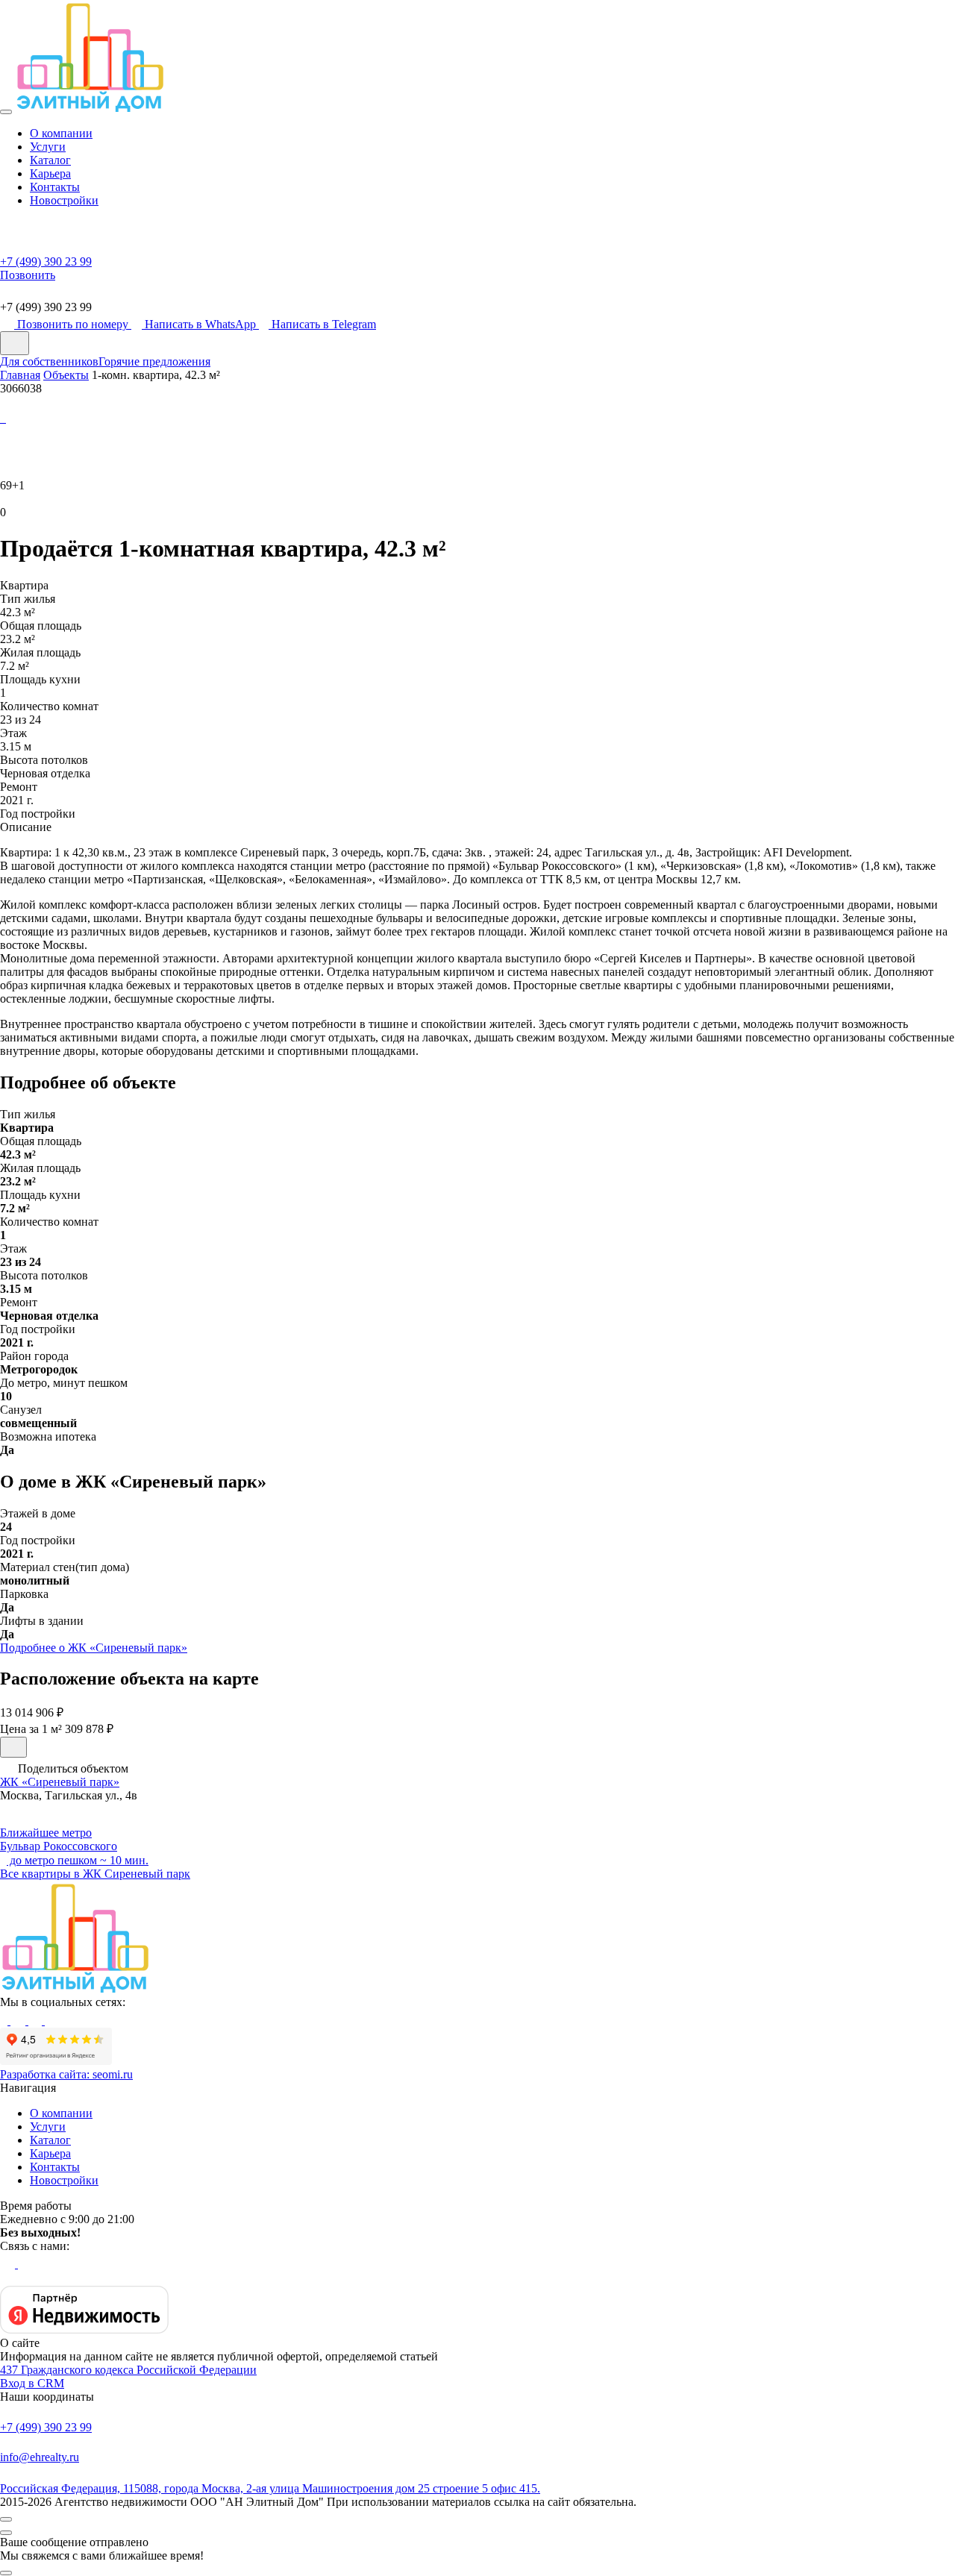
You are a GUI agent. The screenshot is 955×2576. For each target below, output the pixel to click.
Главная (20, 375)
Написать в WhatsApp (202, 324)
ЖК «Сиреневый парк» (60, 1782)
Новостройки (64, 200)
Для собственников (49, 361)
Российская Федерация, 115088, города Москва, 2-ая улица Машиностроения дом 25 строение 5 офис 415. (270, 2488)
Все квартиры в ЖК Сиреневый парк (95, 1874)
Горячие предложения (154, 361)
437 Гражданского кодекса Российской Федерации (128, 2370)
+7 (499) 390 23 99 (46, 2427)
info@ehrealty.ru (40, 2457)
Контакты (55, 187)
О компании (61, 133)
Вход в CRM (32, 2383)
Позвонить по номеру (74, 324)
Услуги (48, 147)
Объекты (66, 375)
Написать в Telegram (324, 324)
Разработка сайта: (66, 2074)
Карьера (50, 173)
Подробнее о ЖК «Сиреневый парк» (94, 1648)
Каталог (50, 160)
